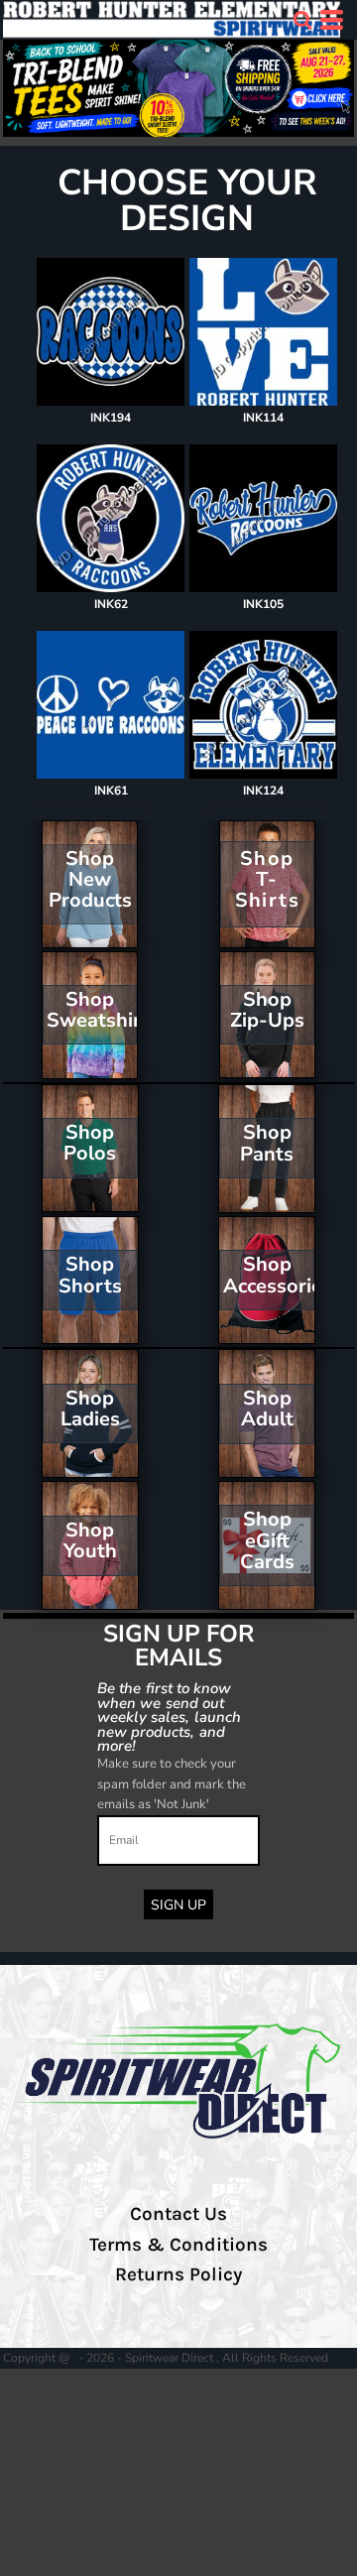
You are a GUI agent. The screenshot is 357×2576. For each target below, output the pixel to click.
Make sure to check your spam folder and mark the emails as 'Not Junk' (172, 1784)
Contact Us (178, 2214)
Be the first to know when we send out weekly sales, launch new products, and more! (169, 1717)
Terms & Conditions (178, 2245)
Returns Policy (178, 2274)
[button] (302, 20)
